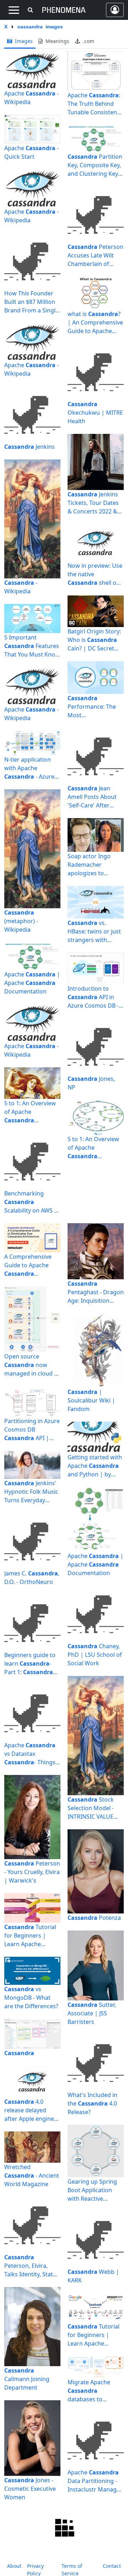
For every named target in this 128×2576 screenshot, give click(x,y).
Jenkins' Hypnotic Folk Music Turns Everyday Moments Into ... (31, 1492)
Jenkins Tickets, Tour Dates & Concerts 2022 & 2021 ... (93, 503)
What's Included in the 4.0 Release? (92, 2103)
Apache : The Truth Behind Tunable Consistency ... (95, 104)
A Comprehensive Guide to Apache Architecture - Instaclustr (28, 1265)
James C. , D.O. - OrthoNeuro (32, 1578)
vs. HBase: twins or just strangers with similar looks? (94, 932)
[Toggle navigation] (14, 10)
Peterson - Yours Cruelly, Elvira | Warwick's (32, 1872)
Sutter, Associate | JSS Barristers (92, 2013)
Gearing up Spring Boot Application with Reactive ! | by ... (92, 2190)
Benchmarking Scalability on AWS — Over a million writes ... (32, 1202)
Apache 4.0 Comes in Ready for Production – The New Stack (32, 2555)
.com (88, 41)
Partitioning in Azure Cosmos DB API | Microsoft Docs (32, 1430)
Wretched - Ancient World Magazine (32, 2175)
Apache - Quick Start (31, 152)
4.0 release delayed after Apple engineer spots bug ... (32, 2110)
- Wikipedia (21, 587)
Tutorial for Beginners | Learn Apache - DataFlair (30, 1936)
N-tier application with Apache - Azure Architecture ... (29, 768)
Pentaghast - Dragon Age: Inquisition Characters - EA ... (96, 1292)
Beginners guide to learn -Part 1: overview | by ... (30, 1664)
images (23, 41)
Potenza (94, 1918)
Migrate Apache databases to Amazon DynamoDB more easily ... (95, 2391)
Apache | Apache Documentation (32, 983)
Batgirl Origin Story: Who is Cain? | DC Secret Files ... (94, 640)
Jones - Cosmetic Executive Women (30, 2489)
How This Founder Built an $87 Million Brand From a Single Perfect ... (31, 302)
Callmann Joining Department (27, 2379)
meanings (57, 41)
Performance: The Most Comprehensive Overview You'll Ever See (95, 707)
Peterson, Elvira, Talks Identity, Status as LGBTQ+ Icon (32, 2266)
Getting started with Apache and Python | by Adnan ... (95, 1466)
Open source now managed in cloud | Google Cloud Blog (31, 1365)
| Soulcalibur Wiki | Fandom (91, 1400)
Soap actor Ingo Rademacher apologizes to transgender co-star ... (95, 865)
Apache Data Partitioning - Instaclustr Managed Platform (95, 2481)
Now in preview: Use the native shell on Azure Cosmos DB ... (95, 574)
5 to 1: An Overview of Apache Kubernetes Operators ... (30, 1112)
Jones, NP (91, 1083)
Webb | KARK (93, 2276)
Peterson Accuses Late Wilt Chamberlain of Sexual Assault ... (95, 255)
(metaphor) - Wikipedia (21, 921)
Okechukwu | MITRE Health (95, 413)
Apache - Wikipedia (31, 98)
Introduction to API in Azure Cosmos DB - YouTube (93, 997)
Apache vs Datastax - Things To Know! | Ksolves (30, 1754)
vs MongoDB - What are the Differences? (31, 1998)
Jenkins (30, 447)
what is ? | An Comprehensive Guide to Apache (95, 323)
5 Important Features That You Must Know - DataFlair (32, 646)
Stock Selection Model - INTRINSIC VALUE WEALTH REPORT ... (93, 1808)
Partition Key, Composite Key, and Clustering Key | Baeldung (95, 165)
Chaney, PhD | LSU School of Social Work (95, 1655)
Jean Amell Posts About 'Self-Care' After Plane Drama (92, 797)
